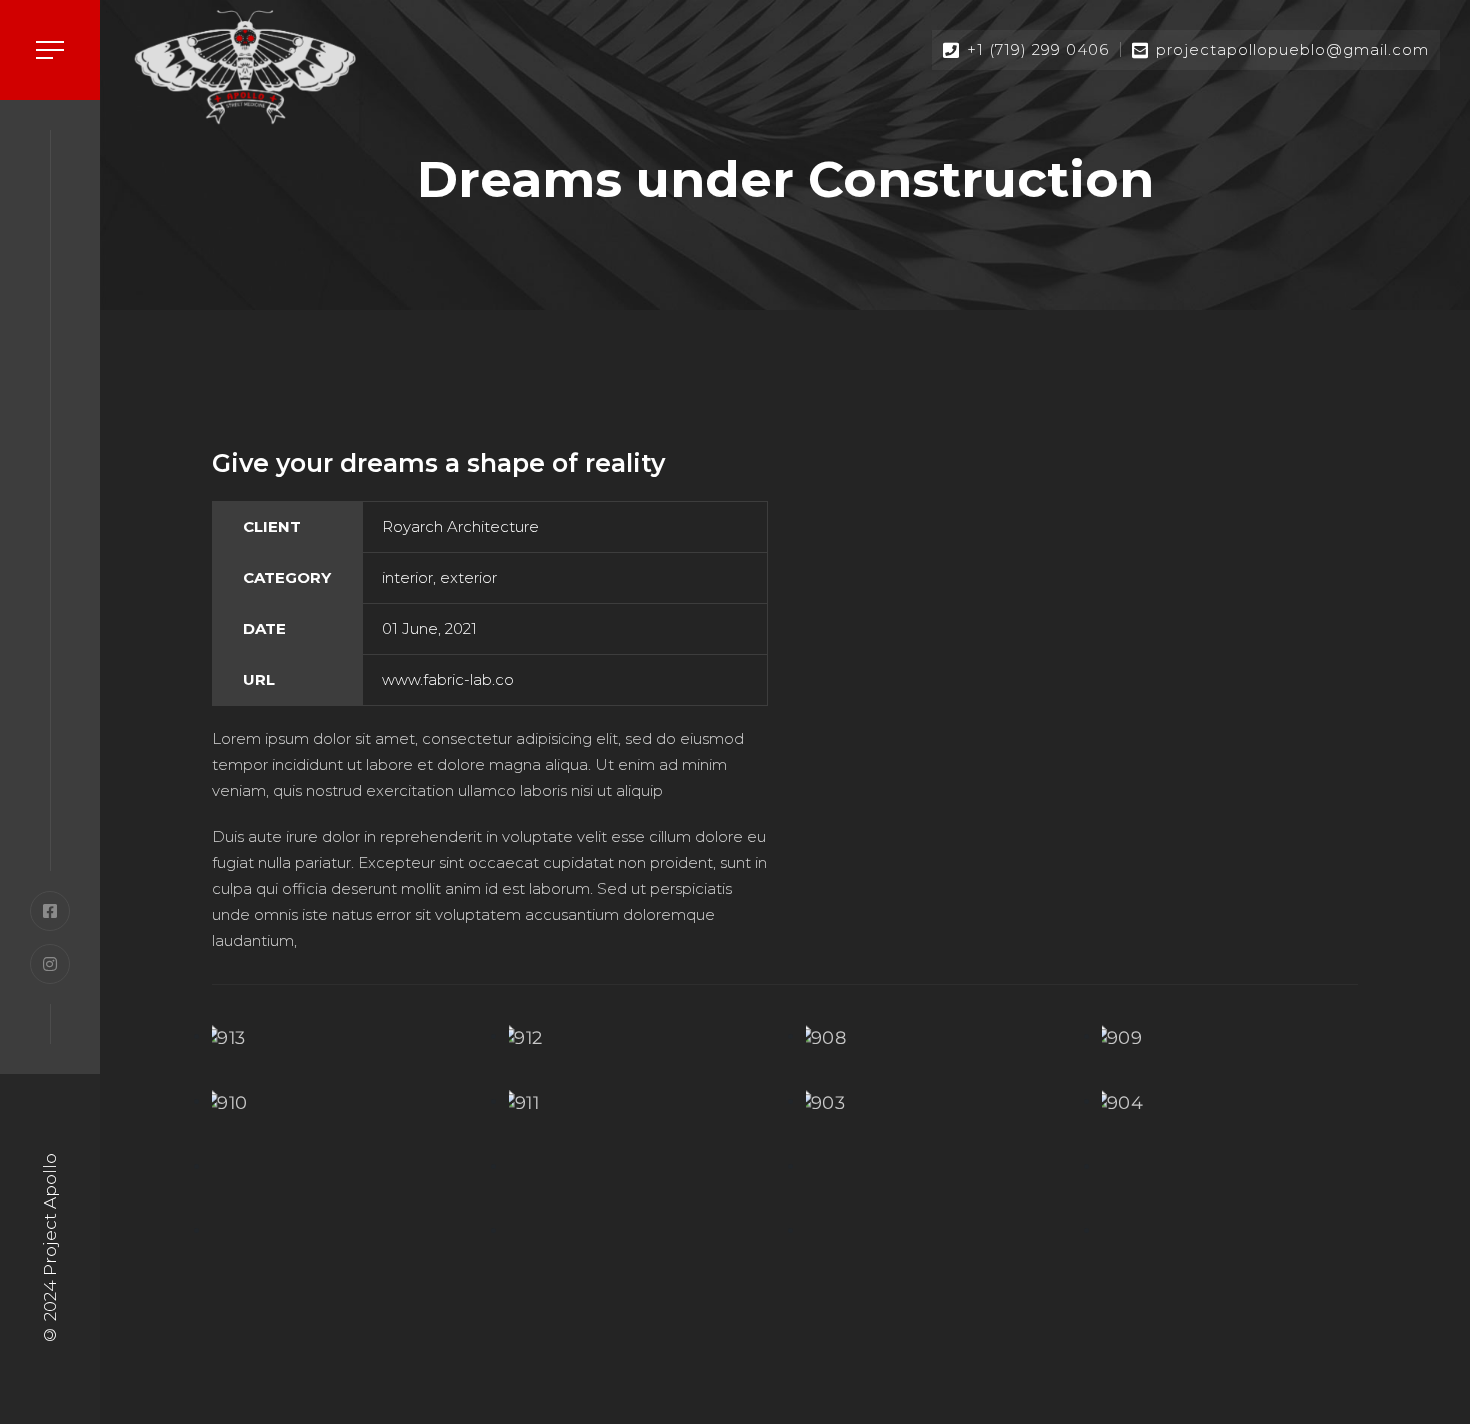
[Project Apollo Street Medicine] (245, 66)
